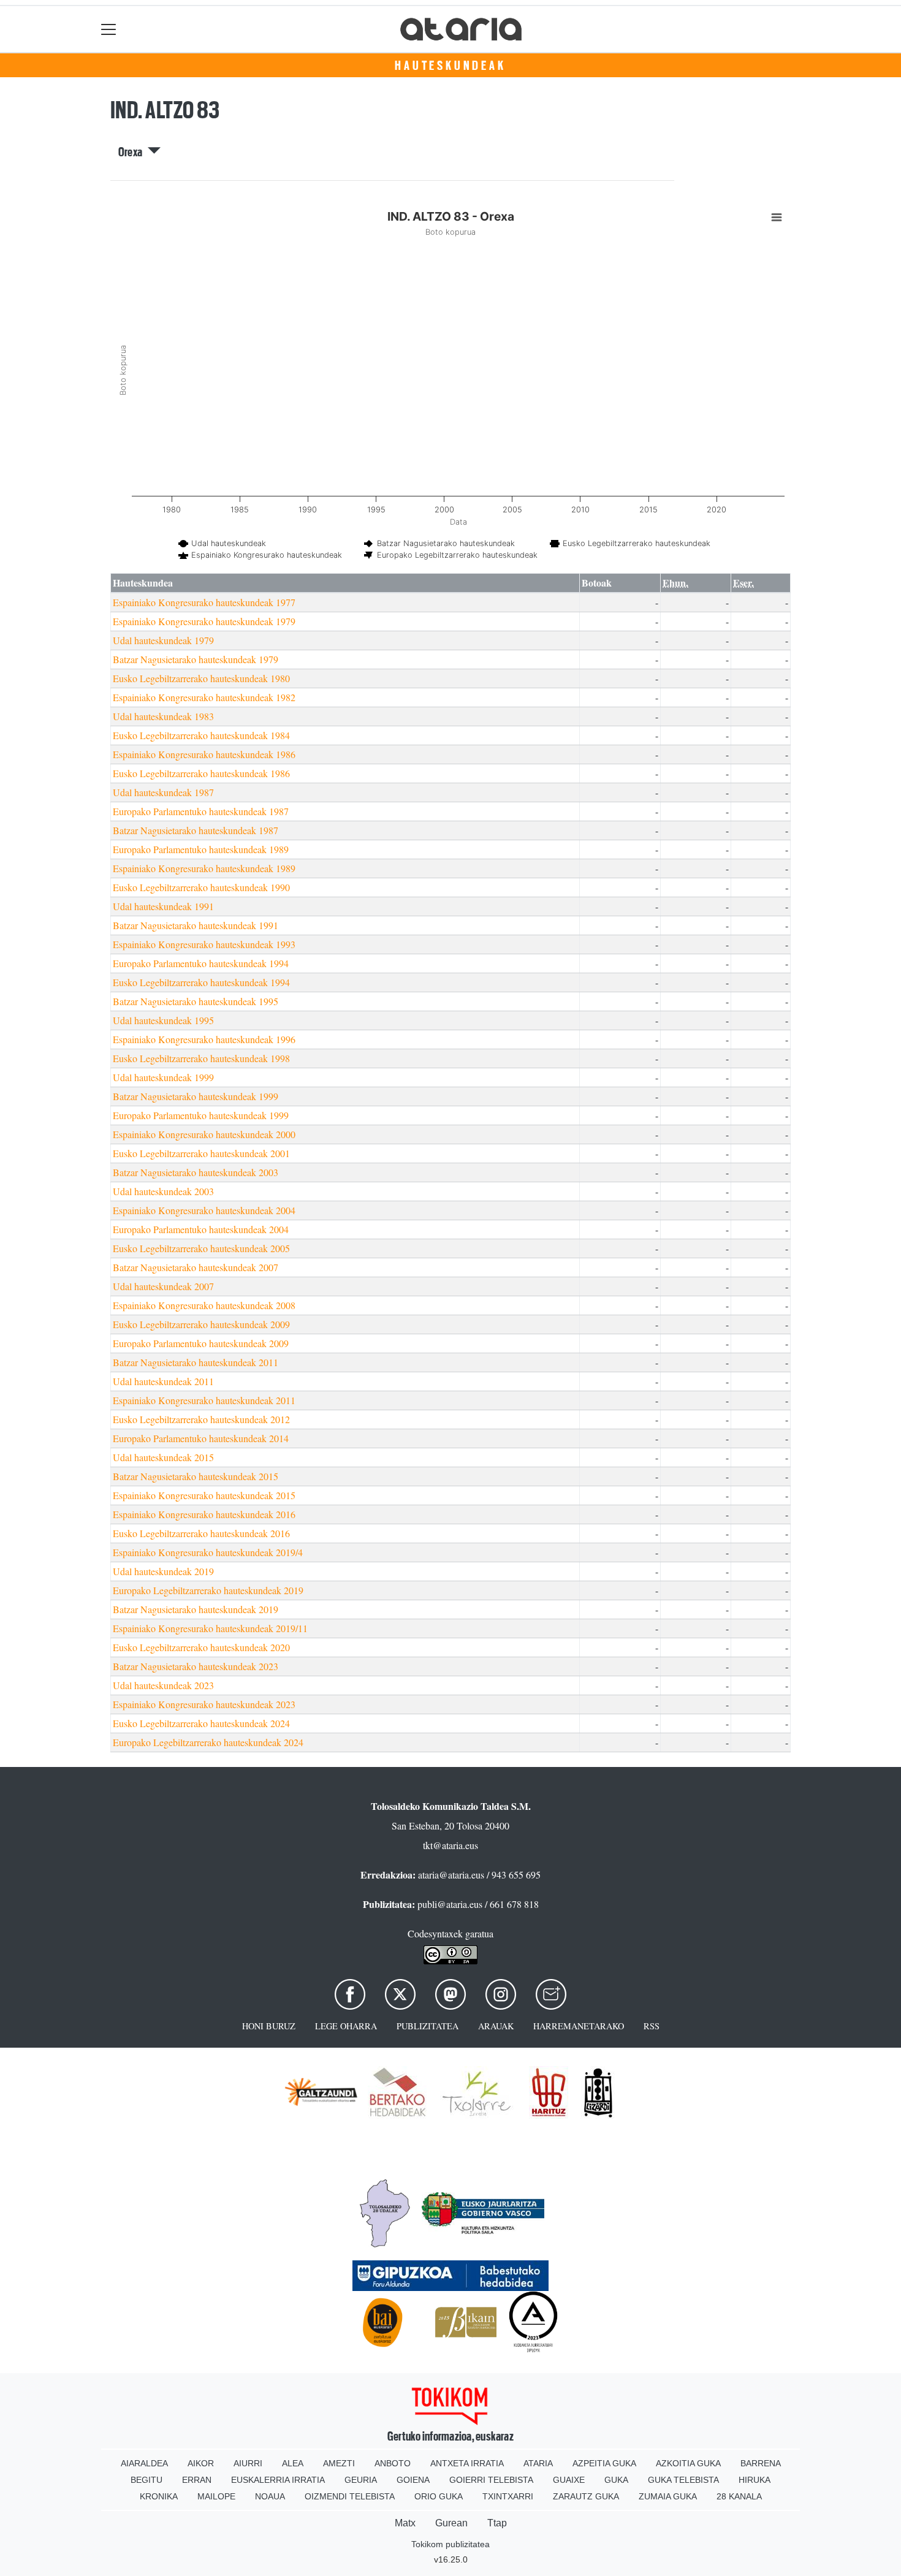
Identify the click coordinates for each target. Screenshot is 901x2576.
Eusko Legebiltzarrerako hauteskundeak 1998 (201, 1058)
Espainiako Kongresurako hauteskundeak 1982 (204, 697)
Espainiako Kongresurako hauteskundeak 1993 (204, 944)
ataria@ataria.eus (451, 1875)
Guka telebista (683, 2480)
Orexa (133, 152)
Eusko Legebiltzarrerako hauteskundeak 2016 (201, 1533)
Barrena (761, 2463)
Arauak (496, 2026)
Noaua (270, 2496)
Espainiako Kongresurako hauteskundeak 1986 (204, 754)
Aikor (201, 2463)
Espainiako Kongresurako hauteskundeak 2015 (204, 1495)
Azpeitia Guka (604, 2463)
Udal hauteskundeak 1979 (163, 640)
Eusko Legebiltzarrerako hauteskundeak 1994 (201, 982)
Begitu (146, 2480)
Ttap (497, 2523)
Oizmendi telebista (350, 2496)
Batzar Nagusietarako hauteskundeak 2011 (196, 1362)
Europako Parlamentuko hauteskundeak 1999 (201, 1115)
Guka (616, 2480)
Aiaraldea (144, 2463)
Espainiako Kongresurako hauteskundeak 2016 (204, 1514)
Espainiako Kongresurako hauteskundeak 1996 (204, 1039)
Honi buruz (269, 2026)
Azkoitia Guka (688, 2463)
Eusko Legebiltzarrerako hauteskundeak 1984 (201, 735)
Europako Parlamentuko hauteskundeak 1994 (201, 963)
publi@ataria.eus (450, 1904)
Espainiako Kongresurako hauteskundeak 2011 (204, 1400)
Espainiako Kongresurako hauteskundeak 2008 (204, 1305)
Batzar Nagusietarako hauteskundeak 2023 (196, 1666)
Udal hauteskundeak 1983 (163, 716)
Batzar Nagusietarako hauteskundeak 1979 (196, 659)
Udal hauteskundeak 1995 (163, 1020)
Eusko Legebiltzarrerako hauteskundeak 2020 (201, 1647)
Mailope (216, 2496)
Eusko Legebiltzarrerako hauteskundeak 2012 (201, 1419)
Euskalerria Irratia (278, 2480)
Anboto (393, 2463)
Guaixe (569, 2480)
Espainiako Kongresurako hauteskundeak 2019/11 (210, 1628)
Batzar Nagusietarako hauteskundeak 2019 (196, 1609)
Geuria (361, 2480)
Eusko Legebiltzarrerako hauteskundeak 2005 (201, 1248)
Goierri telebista (491, 2480)
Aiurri (248, 2463)
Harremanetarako (579, 2026)
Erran (197, 2480)
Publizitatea (428, 2026)
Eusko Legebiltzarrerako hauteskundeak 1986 (201, 773)
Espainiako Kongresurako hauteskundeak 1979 (204, 621)
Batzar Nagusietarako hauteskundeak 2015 (196, 1476)
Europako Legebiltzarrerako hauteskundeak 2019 (208, 1590)
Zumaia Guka (668, 2496)
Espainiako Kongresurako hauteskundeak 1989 (204, 868)
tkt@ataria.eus (450, 1845)
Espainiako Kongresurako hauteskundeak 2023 (204, 1704)
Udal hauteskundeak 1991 (163, 906)
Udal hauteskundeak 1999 (163, 1077)
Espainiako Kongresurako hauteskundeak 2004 (204, 1210)
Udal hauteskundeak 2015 (163, 1457)
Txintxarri (508, 2496)
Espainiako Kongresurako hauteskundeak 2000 (204, 1134)
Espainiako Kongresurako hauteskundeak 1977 (204, 602)
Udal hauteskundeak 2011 (163, 1381)
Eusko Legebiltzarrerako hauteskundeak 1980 (201, 678)
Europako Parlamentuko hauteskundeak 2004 (201, 1229)
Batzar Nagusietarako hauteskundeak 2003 (196, 1172)
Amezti (339, 2463)
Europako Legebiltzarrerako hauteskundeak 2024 (208, 1742)
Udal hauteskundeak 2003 (163, 1191)
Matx (405, 2523)
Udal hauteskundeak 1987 (163, 792)
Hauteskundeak (450, 66)
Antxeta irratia (467, 2463)
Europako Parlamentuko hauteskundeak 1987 (201, 811)
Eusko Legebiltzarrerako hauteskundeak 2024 (201, 1723)
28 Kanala (739, 2496)
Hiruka (755, 2480)
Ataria (538, 2463)
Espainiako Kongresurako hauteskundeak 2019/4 (208, 1552)
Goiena (413, 2480)
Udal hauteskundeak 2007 (163, 1286)
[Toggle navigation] (109, 29)
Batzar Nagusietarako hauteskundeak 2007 (196, 1267)
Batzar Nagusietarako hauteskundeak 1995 (196, 1001)
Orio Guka (439, 2496)
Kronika (159, 2496)
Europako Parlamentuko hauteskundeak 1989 (201, 849)
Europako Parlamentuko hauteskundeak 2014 (201, 1438)
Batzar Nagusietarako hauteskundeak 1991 (196, 925)
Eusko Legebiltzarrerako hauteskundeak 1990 (201, 887)
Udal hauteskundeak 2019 (163, 1571)
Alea (293, 2463)
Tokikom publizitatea (450, 2544)
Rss (652, 2026)
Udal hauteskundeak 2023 (163, 1685)
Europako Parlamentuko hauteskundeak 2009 (201, 1343)
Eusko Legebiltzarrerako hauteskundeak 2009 (201, 1324)
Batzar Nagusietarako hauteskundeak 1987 (196, 830)
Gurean (451, 2523)
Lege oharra (346, 2026)
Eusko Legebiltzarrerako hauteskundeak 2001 (201, 1153)
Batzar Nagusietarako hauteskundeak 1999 (196, 1096)
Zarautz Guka (586, 2496)
